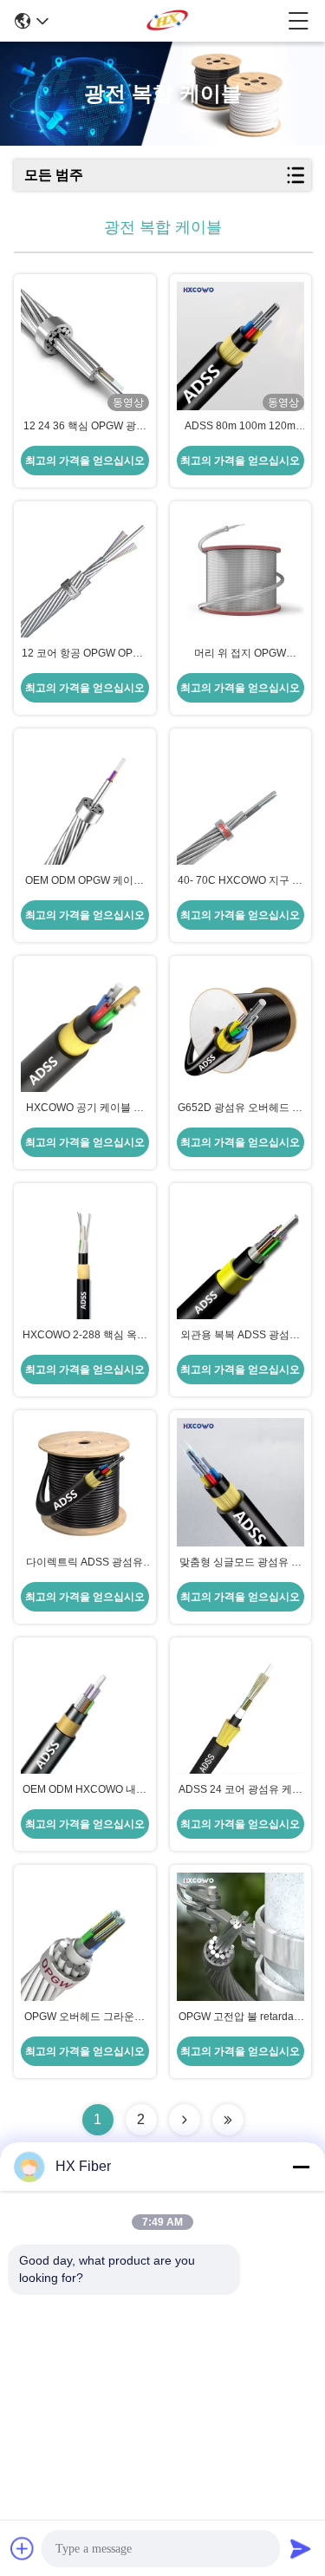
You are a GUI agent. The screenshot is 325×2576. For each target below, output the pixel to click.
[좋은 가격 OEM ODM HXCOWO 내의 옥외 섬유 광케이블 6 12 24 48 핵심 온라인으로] (85, 1710)
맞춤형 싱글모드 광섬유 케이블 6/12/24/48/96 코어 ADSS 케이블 (240, 1563)
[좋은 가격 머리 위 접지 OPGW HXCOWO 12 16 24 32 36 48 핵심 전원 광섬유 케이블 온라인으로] (241, 573)
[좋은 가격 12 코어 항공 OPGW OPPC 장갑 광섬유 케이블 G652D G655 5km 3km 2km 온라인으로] (85, 573)
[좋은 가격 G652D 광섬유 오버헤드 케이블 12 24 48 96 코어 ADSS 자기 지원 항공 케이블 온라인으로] (241, 1028)
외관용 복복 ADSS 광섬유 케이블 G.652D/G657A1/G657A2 (240, 1336)
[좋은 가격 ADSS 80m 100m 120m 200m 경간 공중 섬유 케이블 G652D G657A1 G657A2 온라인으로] (241, 346)
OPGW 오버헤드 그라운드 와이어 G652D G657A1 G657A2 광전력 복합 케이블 (84, 2017)
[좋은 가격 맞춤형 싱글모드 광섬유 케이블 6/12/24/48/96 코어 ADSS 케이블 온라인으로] (241, 1482)
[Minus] (301, 2167)
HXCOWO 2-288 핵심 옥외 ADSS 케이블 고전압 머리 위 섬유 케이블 (85, 1336)
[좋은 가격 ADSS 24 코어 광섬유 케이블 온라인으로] (241, 1710)
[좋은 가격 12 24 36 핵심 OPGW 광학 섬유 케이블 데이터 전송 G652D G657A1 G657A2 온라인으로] (85, 346)
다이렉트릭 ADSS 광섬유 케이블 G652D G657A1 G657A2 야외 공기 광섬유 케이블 (85, 1563)
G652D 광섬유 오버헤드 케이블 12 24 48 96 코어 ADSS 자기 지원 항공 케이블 (240, 1108)
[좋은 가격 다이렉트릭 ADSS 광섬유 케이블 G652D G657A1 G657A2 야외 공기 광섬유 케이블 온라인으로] (85, 1482)
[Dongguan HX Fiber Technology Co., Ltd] (169, 21)
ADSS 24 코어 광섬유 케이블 (240, 1790)
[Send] (301, 2548)
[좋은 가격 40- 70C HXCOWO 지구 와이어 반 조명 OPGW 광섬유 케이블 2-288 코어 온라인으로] (241, 801)
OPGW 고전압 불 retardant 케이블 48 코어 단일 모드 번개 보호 (240, 2017)
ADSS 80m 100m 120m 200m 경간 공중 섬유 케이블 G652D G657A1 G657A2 (240, 427)
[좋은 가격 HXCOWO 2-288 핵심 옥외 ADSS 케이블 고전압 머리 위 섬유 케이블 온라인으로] (85, 1255)
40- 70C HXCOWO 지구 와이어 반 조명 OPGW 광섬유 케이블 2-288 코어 (240, 881)
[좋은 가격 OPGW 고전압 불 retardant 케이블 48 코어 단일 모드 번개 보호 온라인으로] (241, 1937)
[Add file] (23, 2548)
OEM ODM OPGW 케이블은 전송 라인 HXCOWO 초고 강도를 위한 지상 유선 (84, 881)
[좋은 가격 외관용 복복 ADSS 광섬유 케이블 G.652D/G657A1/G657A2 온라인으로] (241, 1255)
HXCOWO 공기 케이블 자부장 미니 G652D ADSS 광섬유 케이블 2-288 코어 (84, 1108)
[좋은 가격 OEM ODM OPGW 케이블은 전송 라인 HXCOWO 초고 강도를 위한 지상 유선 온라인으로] (85, 801)
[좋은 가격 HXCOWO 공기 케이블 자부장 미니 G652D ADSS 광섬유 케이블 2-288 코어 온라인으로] (85, 1028)
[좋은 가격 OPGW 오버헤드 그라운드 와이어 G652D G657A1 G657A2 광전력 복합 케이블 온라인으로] (85, 1937)
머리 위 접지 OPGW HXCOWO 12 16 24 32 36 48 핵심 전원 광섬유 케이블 (240, 654)
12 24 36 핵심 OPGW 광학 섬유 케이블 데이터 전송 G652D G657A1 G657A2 (85, 427)
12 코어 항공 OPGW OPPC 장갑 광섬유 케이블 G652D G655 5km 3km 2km (84, 654)
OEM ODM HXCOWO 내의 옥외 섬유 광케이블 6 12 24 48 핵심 (85, 1790)
